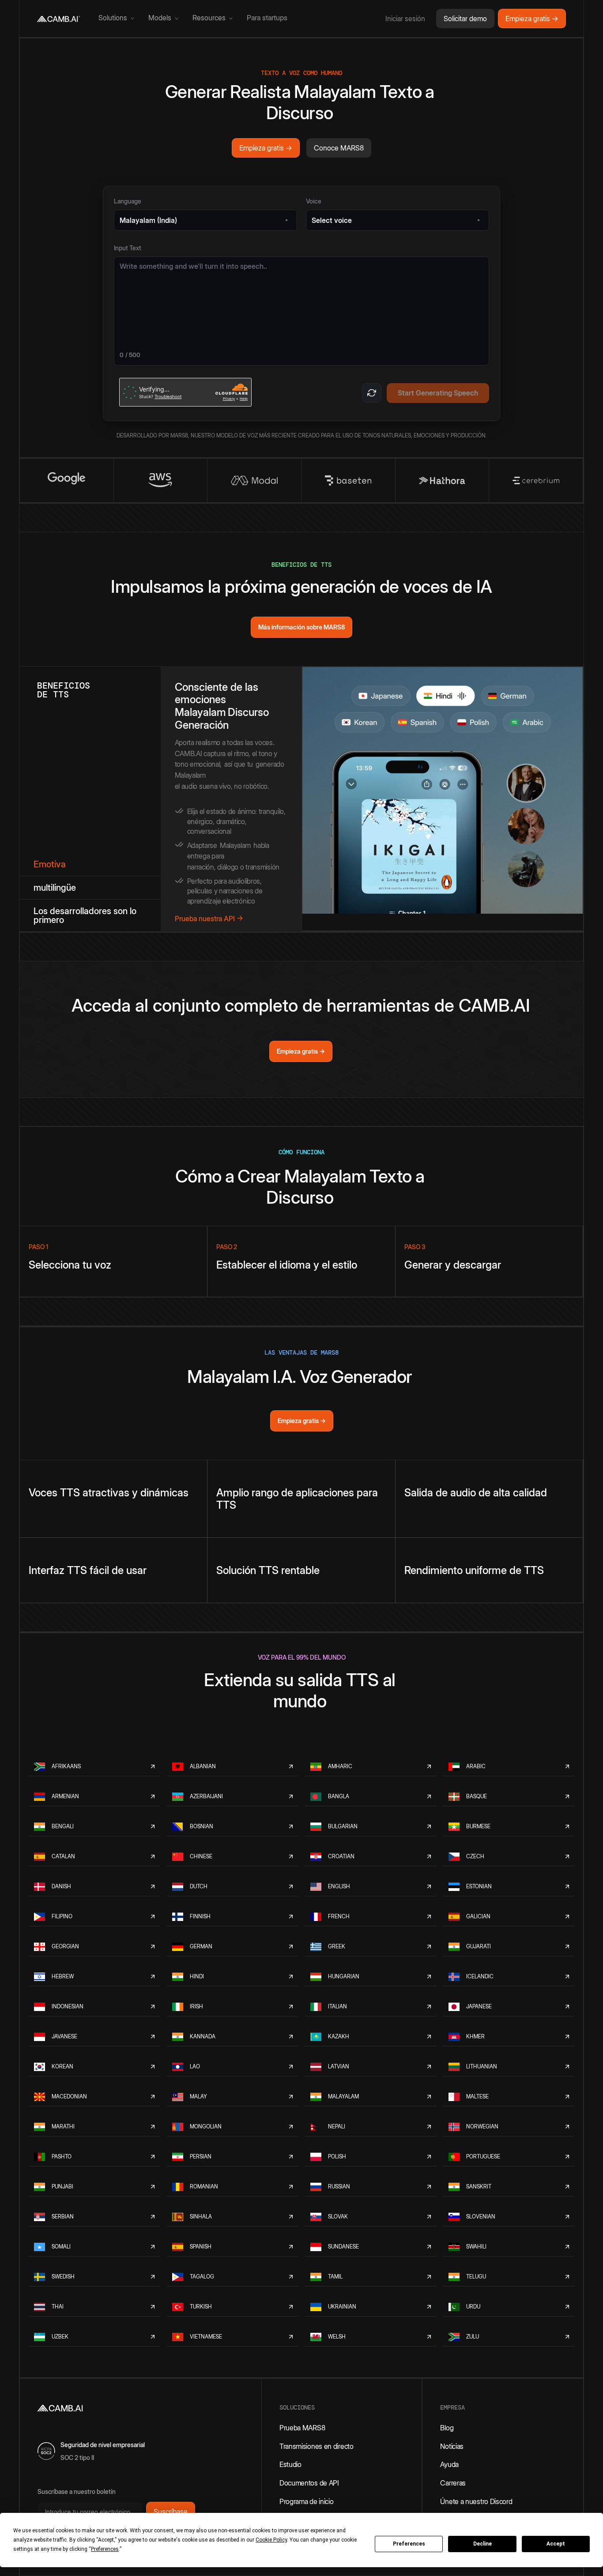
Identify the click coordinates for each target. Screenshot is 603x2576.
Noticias (452, 2446)
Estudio (290, 2464)
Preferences (409, 2544)
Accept (556, 2544)
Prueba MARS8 (302, 2428)
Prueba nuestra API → (209, 919)
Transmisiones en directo (317, 2446)
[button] (116, 19)
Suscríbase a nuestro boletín (77, 2491)
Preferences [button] (105, 2549)
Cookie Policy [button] (271, 2540)
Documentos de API (309, 2483)
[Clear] (372, 393)
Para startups (267, 18)
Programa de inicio (307, 2501)
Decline (482, 2544)
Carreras (453, 2483)
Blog (447, 2428)
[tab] (90, 864)
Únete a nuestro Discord (476, 2501)
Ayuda (449, 2464)
